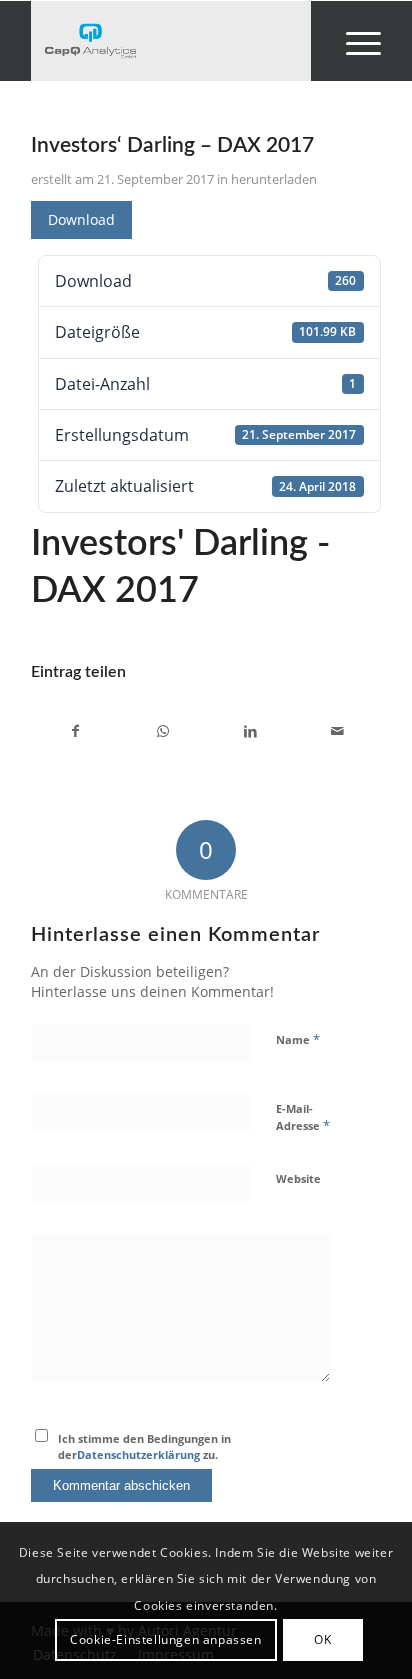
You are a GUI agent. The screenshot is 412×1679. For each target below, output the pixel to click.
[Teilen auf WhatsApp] (163, 731)
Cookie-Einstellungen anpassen (165, 1639)
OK (322, 1639)
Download (81, 219)
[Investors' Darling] (171, 41)
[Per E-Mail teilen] (337, 731)
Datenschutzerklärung (138, 1454)
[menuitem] (353, 41)
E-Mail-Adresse (303, 1118)
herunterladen (274, 179)
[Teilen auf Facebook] (75, 731)
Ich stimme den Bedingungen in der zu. (144, 1447)
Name (298, 1039)
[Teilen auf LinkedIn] (250, 731)
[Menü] (353, 41)
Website (298, 1178)
